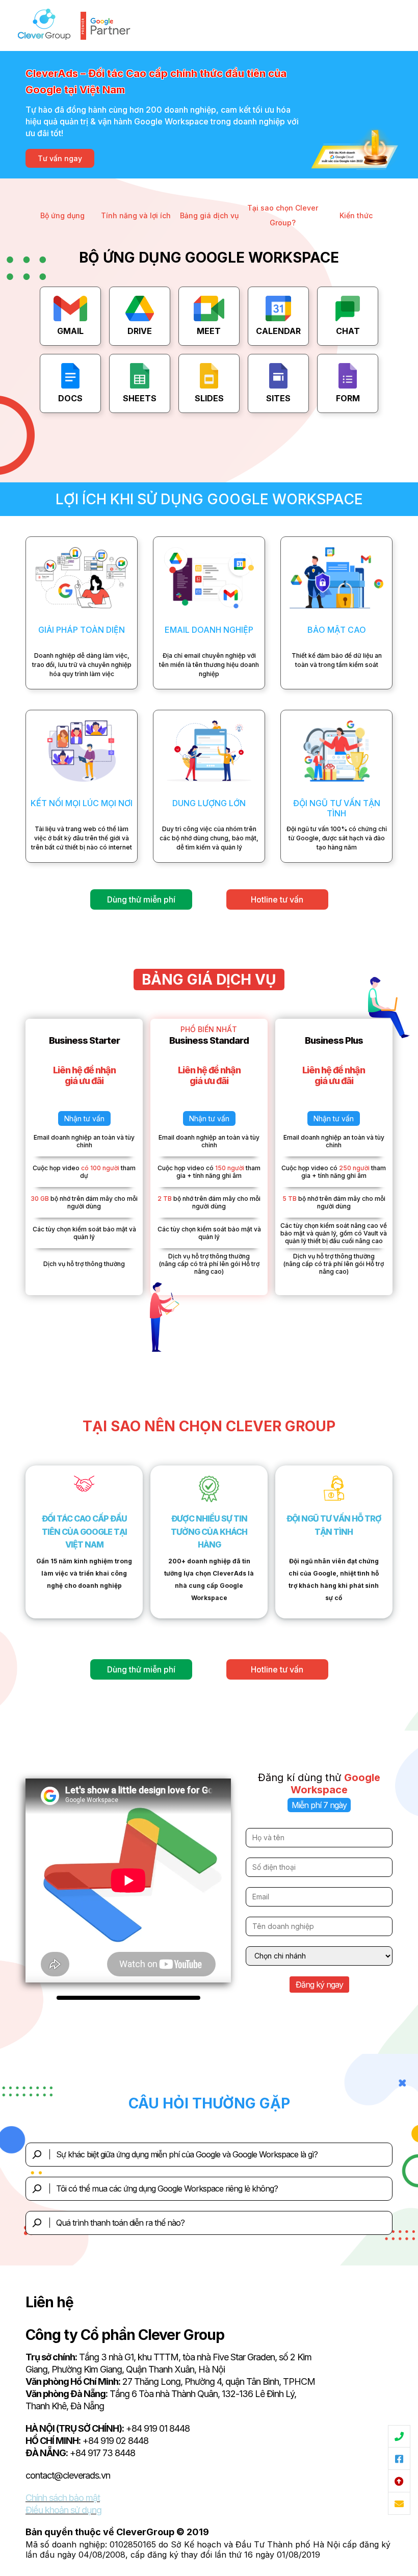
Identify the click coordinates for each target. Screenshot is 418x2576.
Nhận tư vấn (84, 1118)
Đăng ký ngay (319, 1985)
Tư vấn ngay (60, 158)
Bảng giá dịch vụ (209, 215)
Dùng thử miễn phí (141, 899)
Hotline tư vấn (277, 899)
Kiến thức (356, 215)
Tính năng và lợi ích (136, 215)
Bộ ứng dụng (62, 215)
